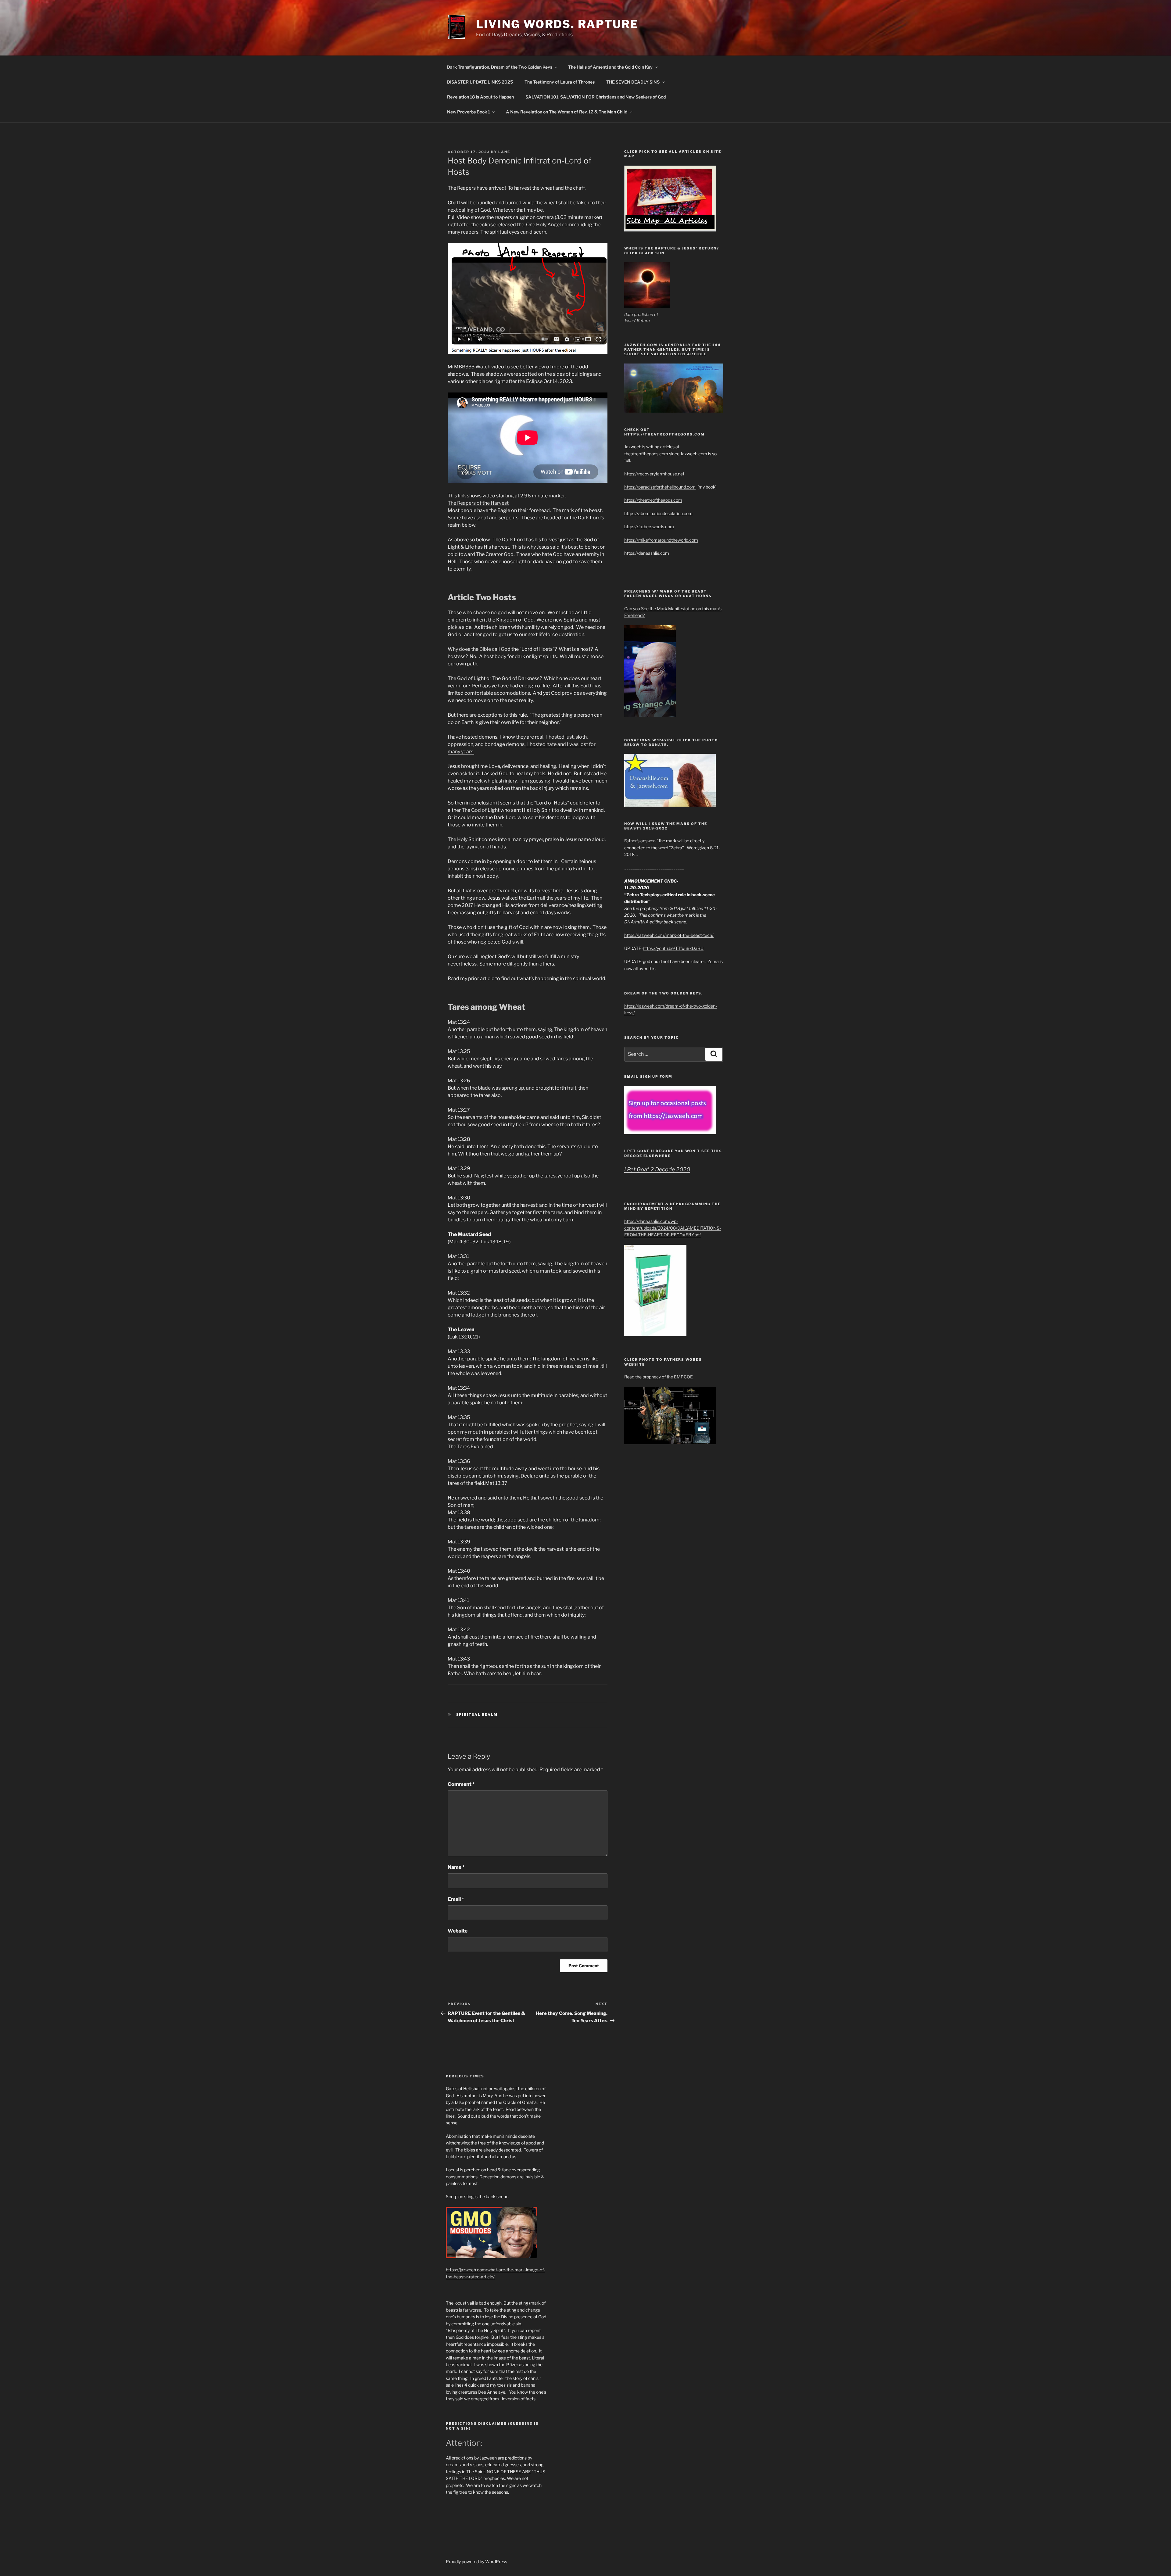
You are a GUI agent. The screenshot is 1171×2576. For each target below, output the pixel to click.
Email (456, 1899)
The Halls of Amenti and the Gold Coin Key (610, 67)
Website (458, 1931)
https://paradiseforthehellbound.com (660, 487)
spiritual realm (477, 1714)
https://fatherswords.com (649, 527)
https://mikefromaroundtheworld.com (661, 540)
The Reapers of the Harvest (478, 503)
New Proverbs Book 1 (469, 112)
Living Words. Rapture (557, 24)
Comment (461, 1784)
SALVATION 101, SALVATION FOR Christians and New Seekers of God (596, 97)
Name (456, 1867)
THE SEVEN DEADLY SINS (633, 82)
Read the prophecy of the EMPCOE (659, 1377)
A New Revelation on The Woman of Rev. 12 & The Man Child (567, 112)
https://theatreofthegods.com (653, 500)
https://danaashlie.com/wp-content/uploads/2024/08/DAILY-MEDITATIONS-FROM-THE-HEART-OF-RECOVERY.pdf (673, 1228)
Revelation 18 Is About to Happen (480, 97)
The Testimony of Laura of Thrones (560, 82)
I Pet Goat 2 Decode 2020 (657, 1169)
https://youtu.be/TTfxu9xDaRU (673, 948)
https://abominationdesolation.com (658, 513)
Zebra (713, 961)
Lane (504, 152)
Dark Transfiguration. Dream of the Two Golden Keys (500, 67)
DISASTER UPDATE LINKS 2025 (480, 82)
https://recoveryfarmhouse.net (654, 474)
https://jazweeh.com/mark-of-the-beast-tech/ (669, 935)
